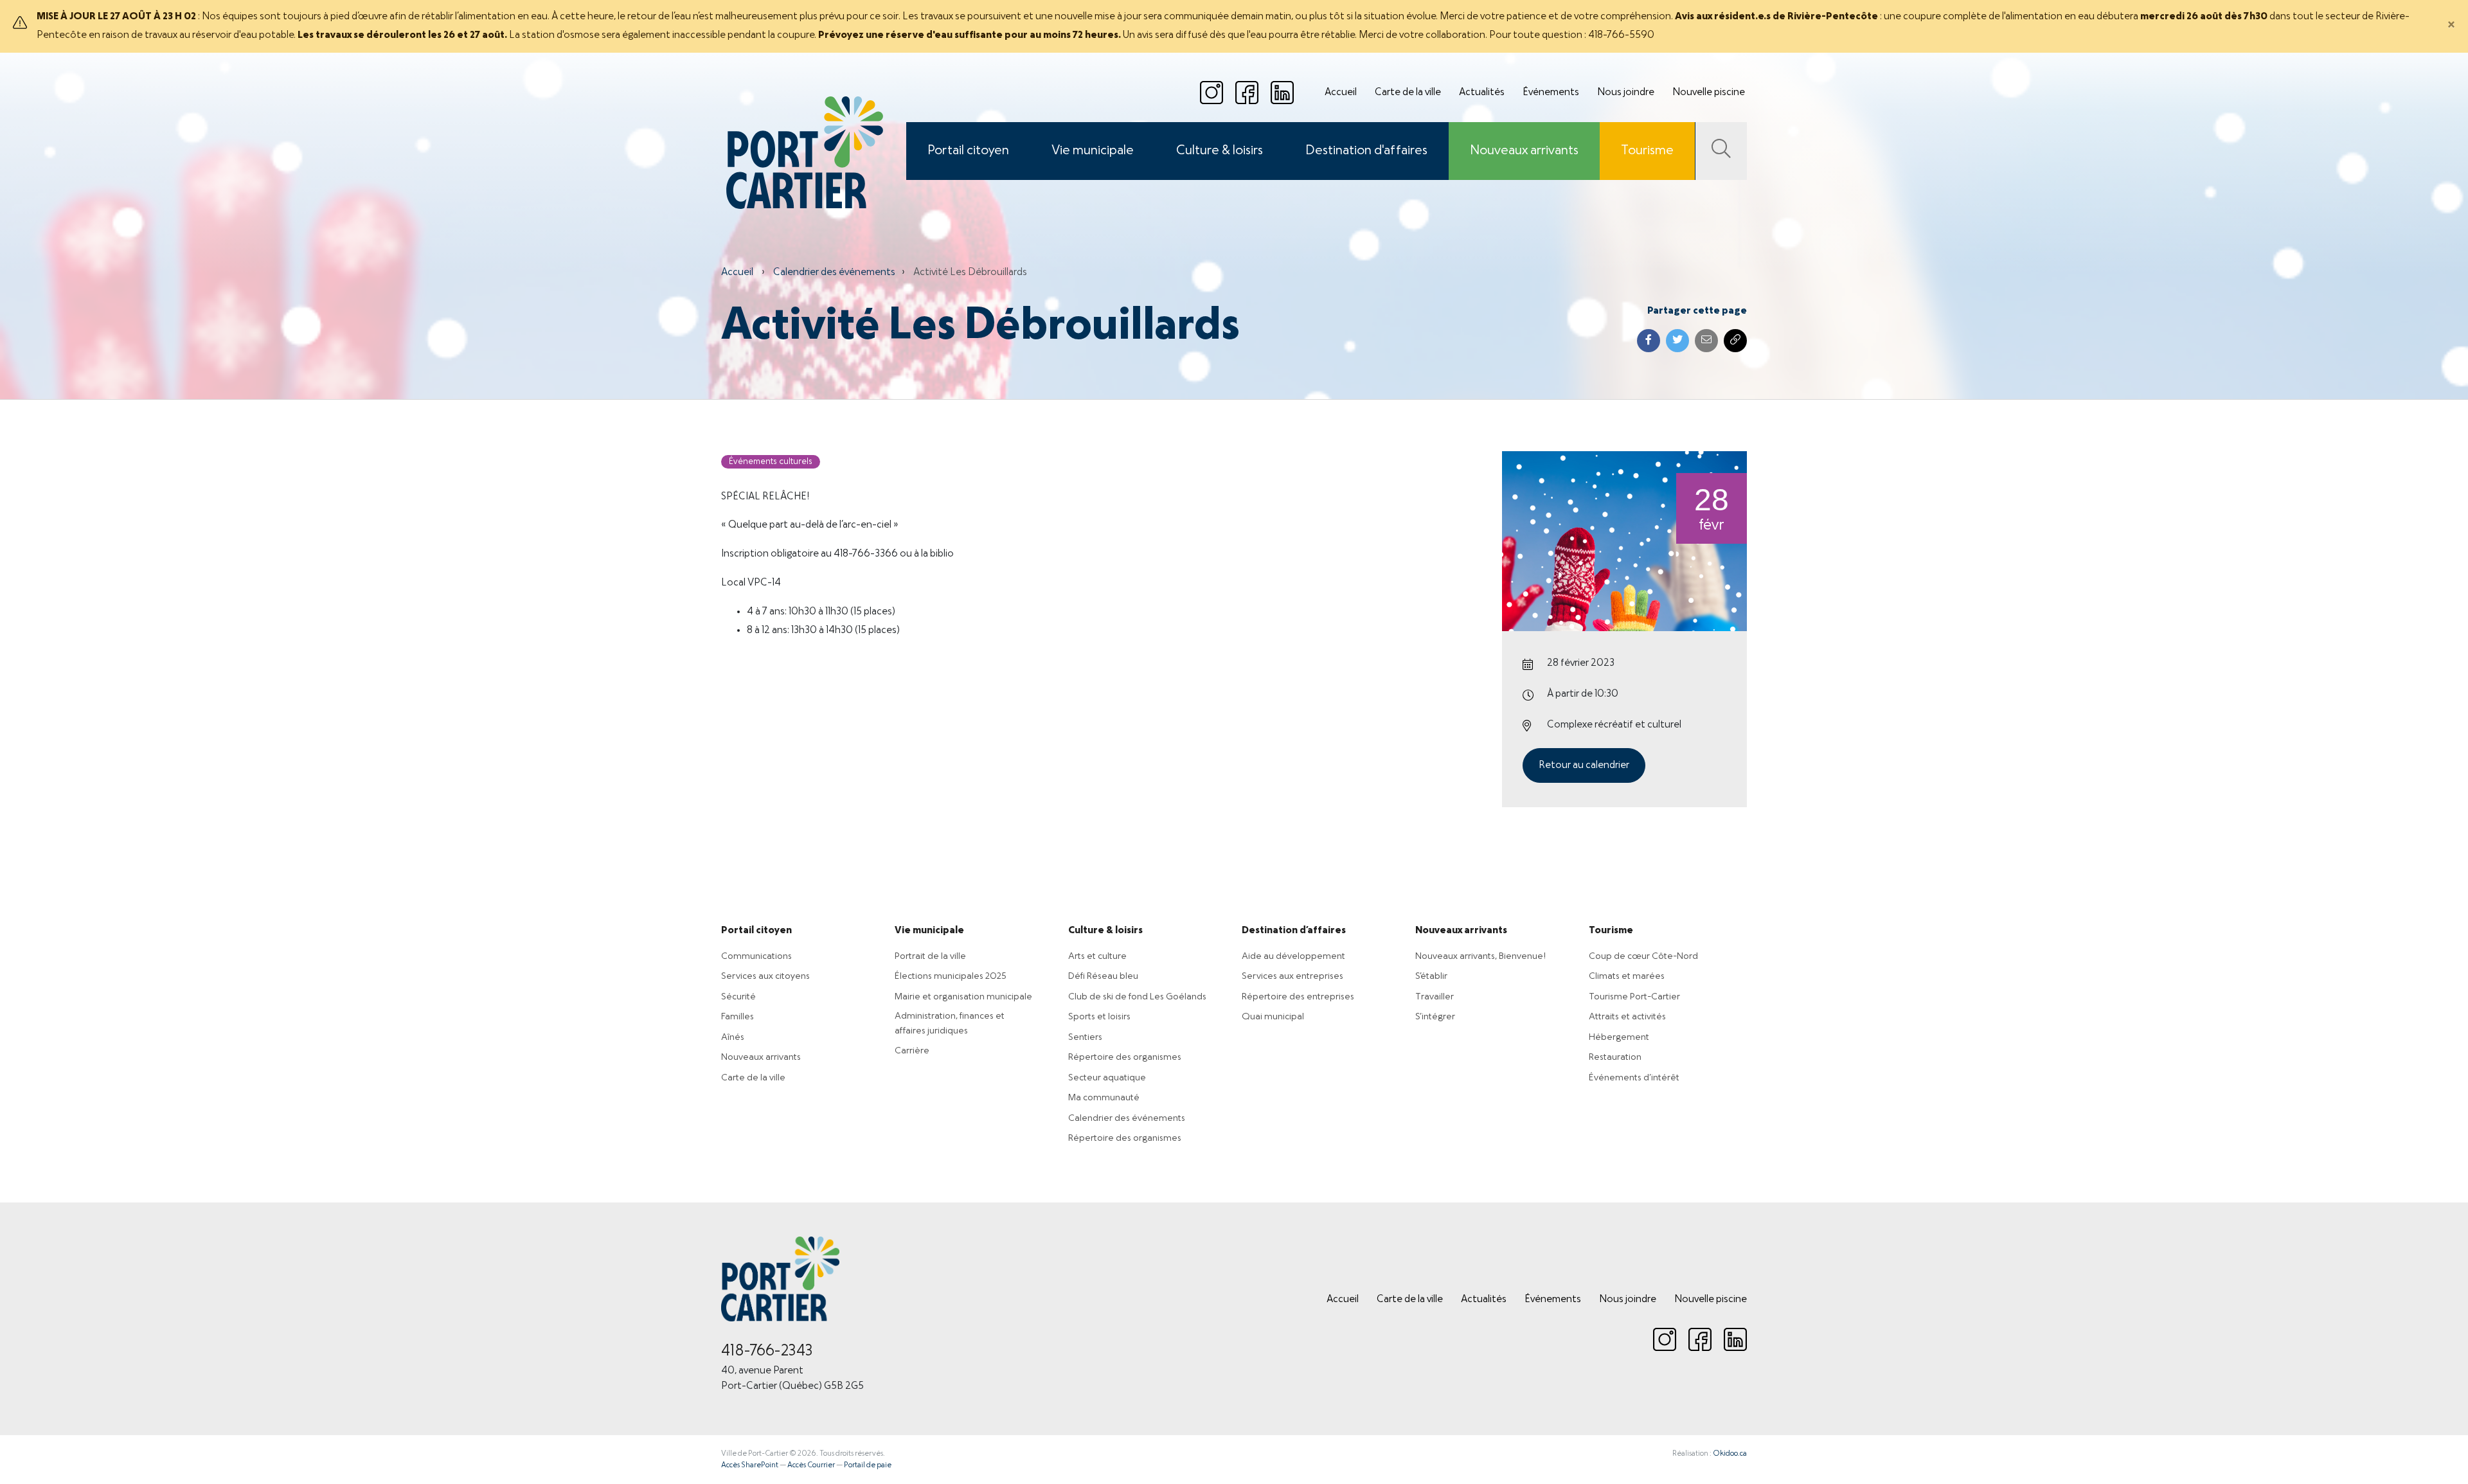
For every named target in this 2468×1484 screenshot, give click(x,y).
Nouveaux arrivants (1524, 151)
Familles (738, 1017)
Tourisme (1647, 151)
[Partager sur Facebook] (1649, 341)
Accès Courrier (811, 1465)
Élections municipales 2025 (951, 976)
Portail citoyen (968, 151)
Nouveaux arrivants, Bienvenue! (1480, 956)
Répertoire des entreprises (1298, 997)
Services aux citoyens (765, 976)
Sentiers (1085, 1037)
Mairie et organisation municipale (963, 997)
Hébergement (1619, 1037)
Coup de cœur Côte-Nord (1643, 956)
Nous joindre (1626, 93)
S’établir (1431, 976)
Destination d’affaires (1294, 931)
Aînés (733, 1037)
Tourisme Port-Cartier (1634, 997)
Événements (1551, 93)
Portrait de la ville (930, 956)
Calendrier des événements (834, 273)
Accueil (1341, 93)
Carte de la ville (1408, 93)
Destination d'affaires (1366, 151)
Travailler (1435, 997)
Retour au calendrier (1584, 765)
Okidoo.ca (1730, 1454)
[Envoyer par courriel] (1706, 341)
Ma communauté (1104, 1098)
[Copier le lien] (1735, 341)
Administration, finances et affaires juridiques (950, 1024)
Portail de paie (868, 1465)
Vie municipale (1093, 151)
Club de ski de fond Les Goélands (1137, 997)
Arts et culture (1097, 956)
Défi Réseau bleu (1103, 976)
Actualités (1482, 93)
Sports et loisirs (1099, 1017)
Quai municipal (1273, 1017)
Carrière (912, 1051)
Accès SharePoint (750, 1465)
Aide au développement (1293, 956)
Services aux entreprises (1292, 976)
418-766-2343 (767, 1352)
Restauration (1615, 1057)
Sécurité (738, 997)
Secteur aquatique (1107, 1078)
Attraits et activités (1627, 1017)
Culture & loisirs (1220, 151)
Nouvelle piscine (1709, 93)
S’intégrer (1435, 1017)
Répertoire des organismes (1125, 1057)
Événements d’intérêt (1634, 1078)
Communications (756, 956)
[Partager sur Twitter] (1677, 341)
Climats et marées (1627, 976)
